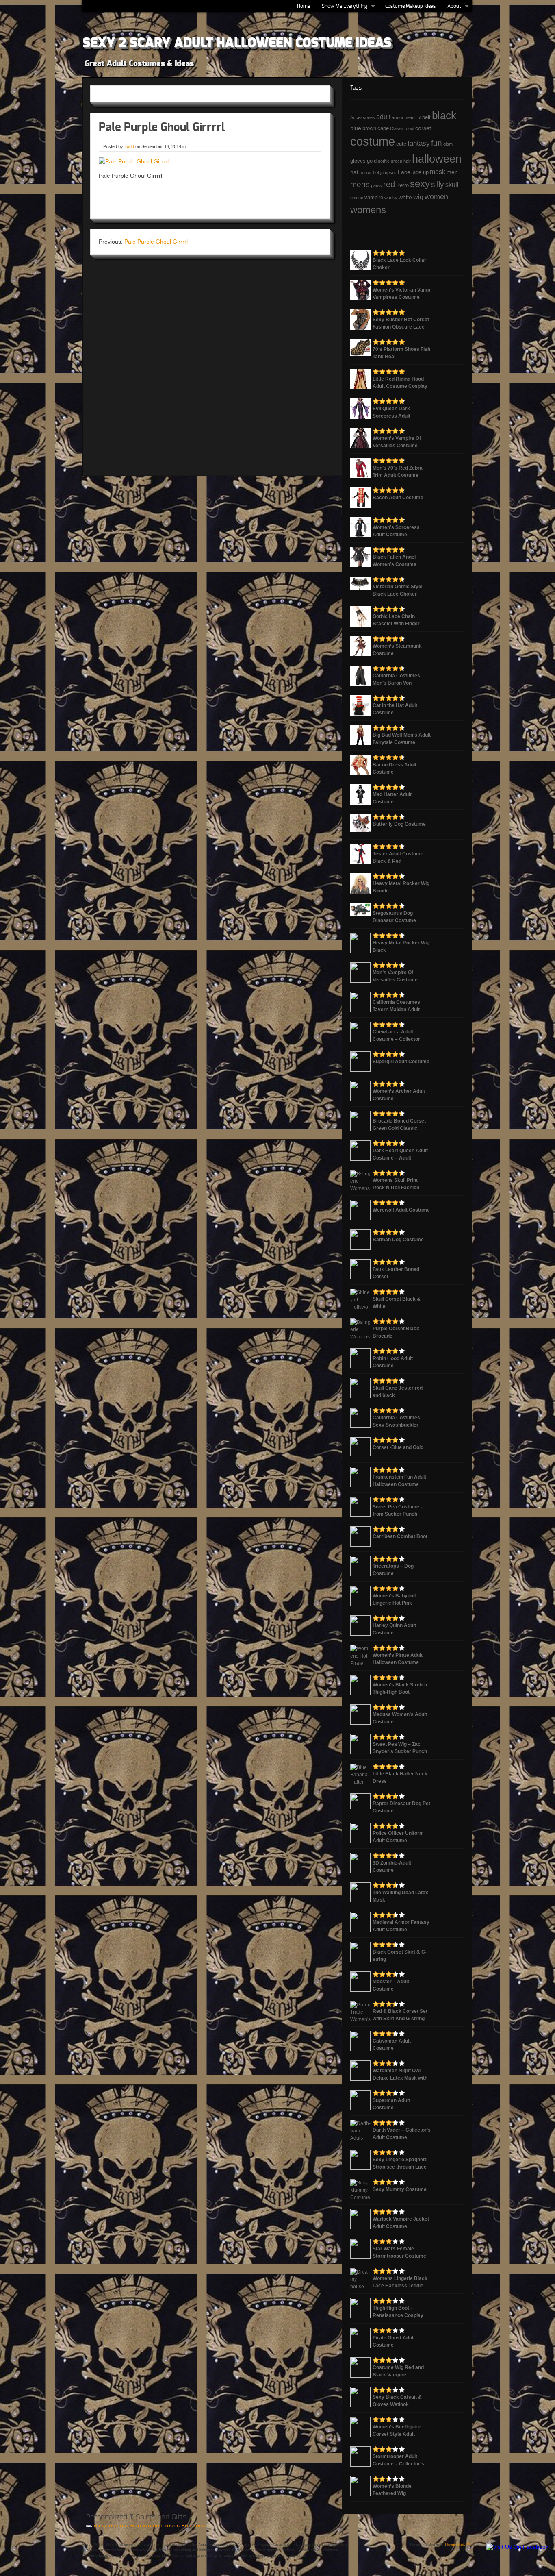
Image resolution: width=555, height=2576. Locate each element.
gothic (384, 161)
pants (376, 185)
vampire (374, 198)
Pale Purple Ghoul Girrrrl (156, 241)
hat (354, 172)
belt (426, 117)
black (444, 115)
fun (437, 143)
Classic (397, 128)
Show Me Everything (342, 8)
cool (410, 128)
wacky (391, 198)
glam (448, 144)
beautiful (413, 117)
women (436, 197)
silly (438, 184)
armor (398, 117)
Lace (404, 172)
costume (373, 141)
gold (372, 161)
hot (376, 172)
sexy (420, 184)
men (452, 172)
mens (360, 184)
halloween (437, 159)
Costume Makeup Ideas (410, 6)
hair (407, 161)
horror (366, 172)
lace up (420, 172)
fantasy (419, 143)
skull (452, 185)
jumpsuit (388, 172)
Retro (402, 185)
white (405, 197)
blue (356, 128)
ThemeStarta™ (457, 2545)
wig (418, 197)
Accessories (363, 117)
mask (438, 172)
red (389, 184)
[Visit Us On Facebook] (517, 2547)
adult (383, 117)
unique (357, 198)
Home (304, 6)
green (397, 161)
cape (383, 128)
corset (423, 128)
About (452, 8)
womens (368, 210)
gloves (358, 161)
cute (401, 144)
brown (369, 128)
